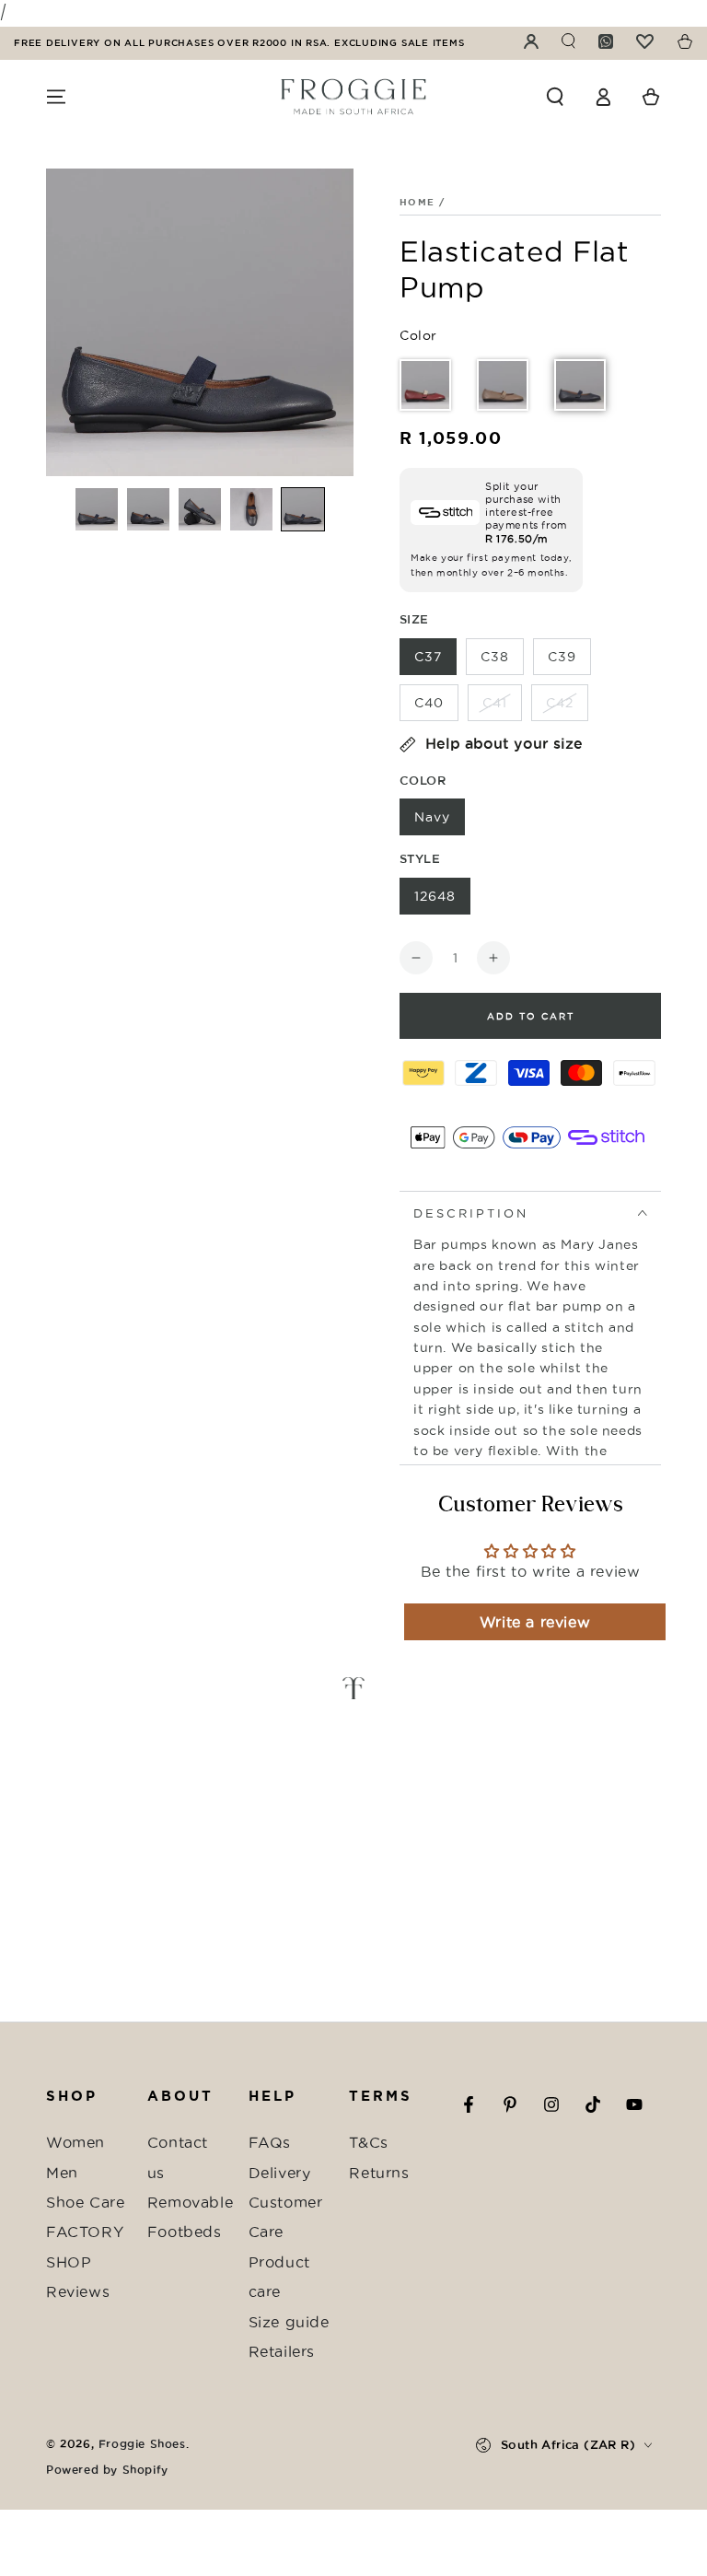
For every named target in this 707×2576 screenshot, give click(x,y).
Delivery (280, 2173)
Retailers (282, 2351)
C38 (495, 657)
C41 (495, 703)
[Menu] (56, 97)
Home (417, 202)
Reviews (78, 2291)
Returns (379, 2173)
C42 (560, 703)
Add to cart (531, 1016)
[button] (555, 97)
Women (75, 2142)
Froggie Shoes (142, 2444)
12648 (435, 896)
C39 (562, 657)
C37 (428, 657)
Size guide (289, 2322)
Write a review (535, 1622)
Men (62, 2173)
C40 (429, 703)
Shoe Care (85, 2202)
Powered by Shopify (107, 2470)
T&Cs (368, 2142)
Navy (432, 817)
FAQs (270, 2142)
